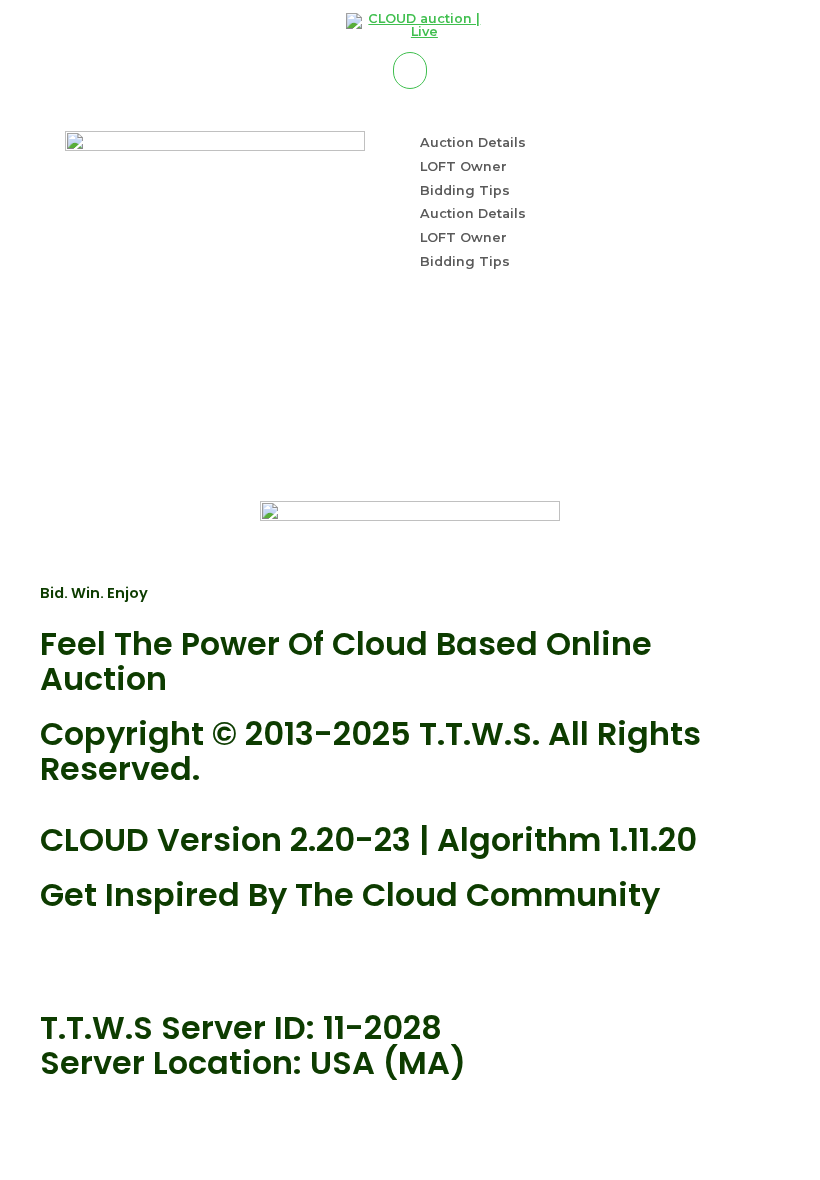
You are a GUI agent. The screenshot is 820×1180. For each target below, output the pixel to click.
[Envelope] (173, 957)
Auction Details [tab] (473, 142)
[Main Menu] (410, 71)
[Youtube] (65, 957)
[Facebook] (119, 957)
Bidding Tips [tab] (465, 190)
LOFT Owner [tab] (463, 166)
